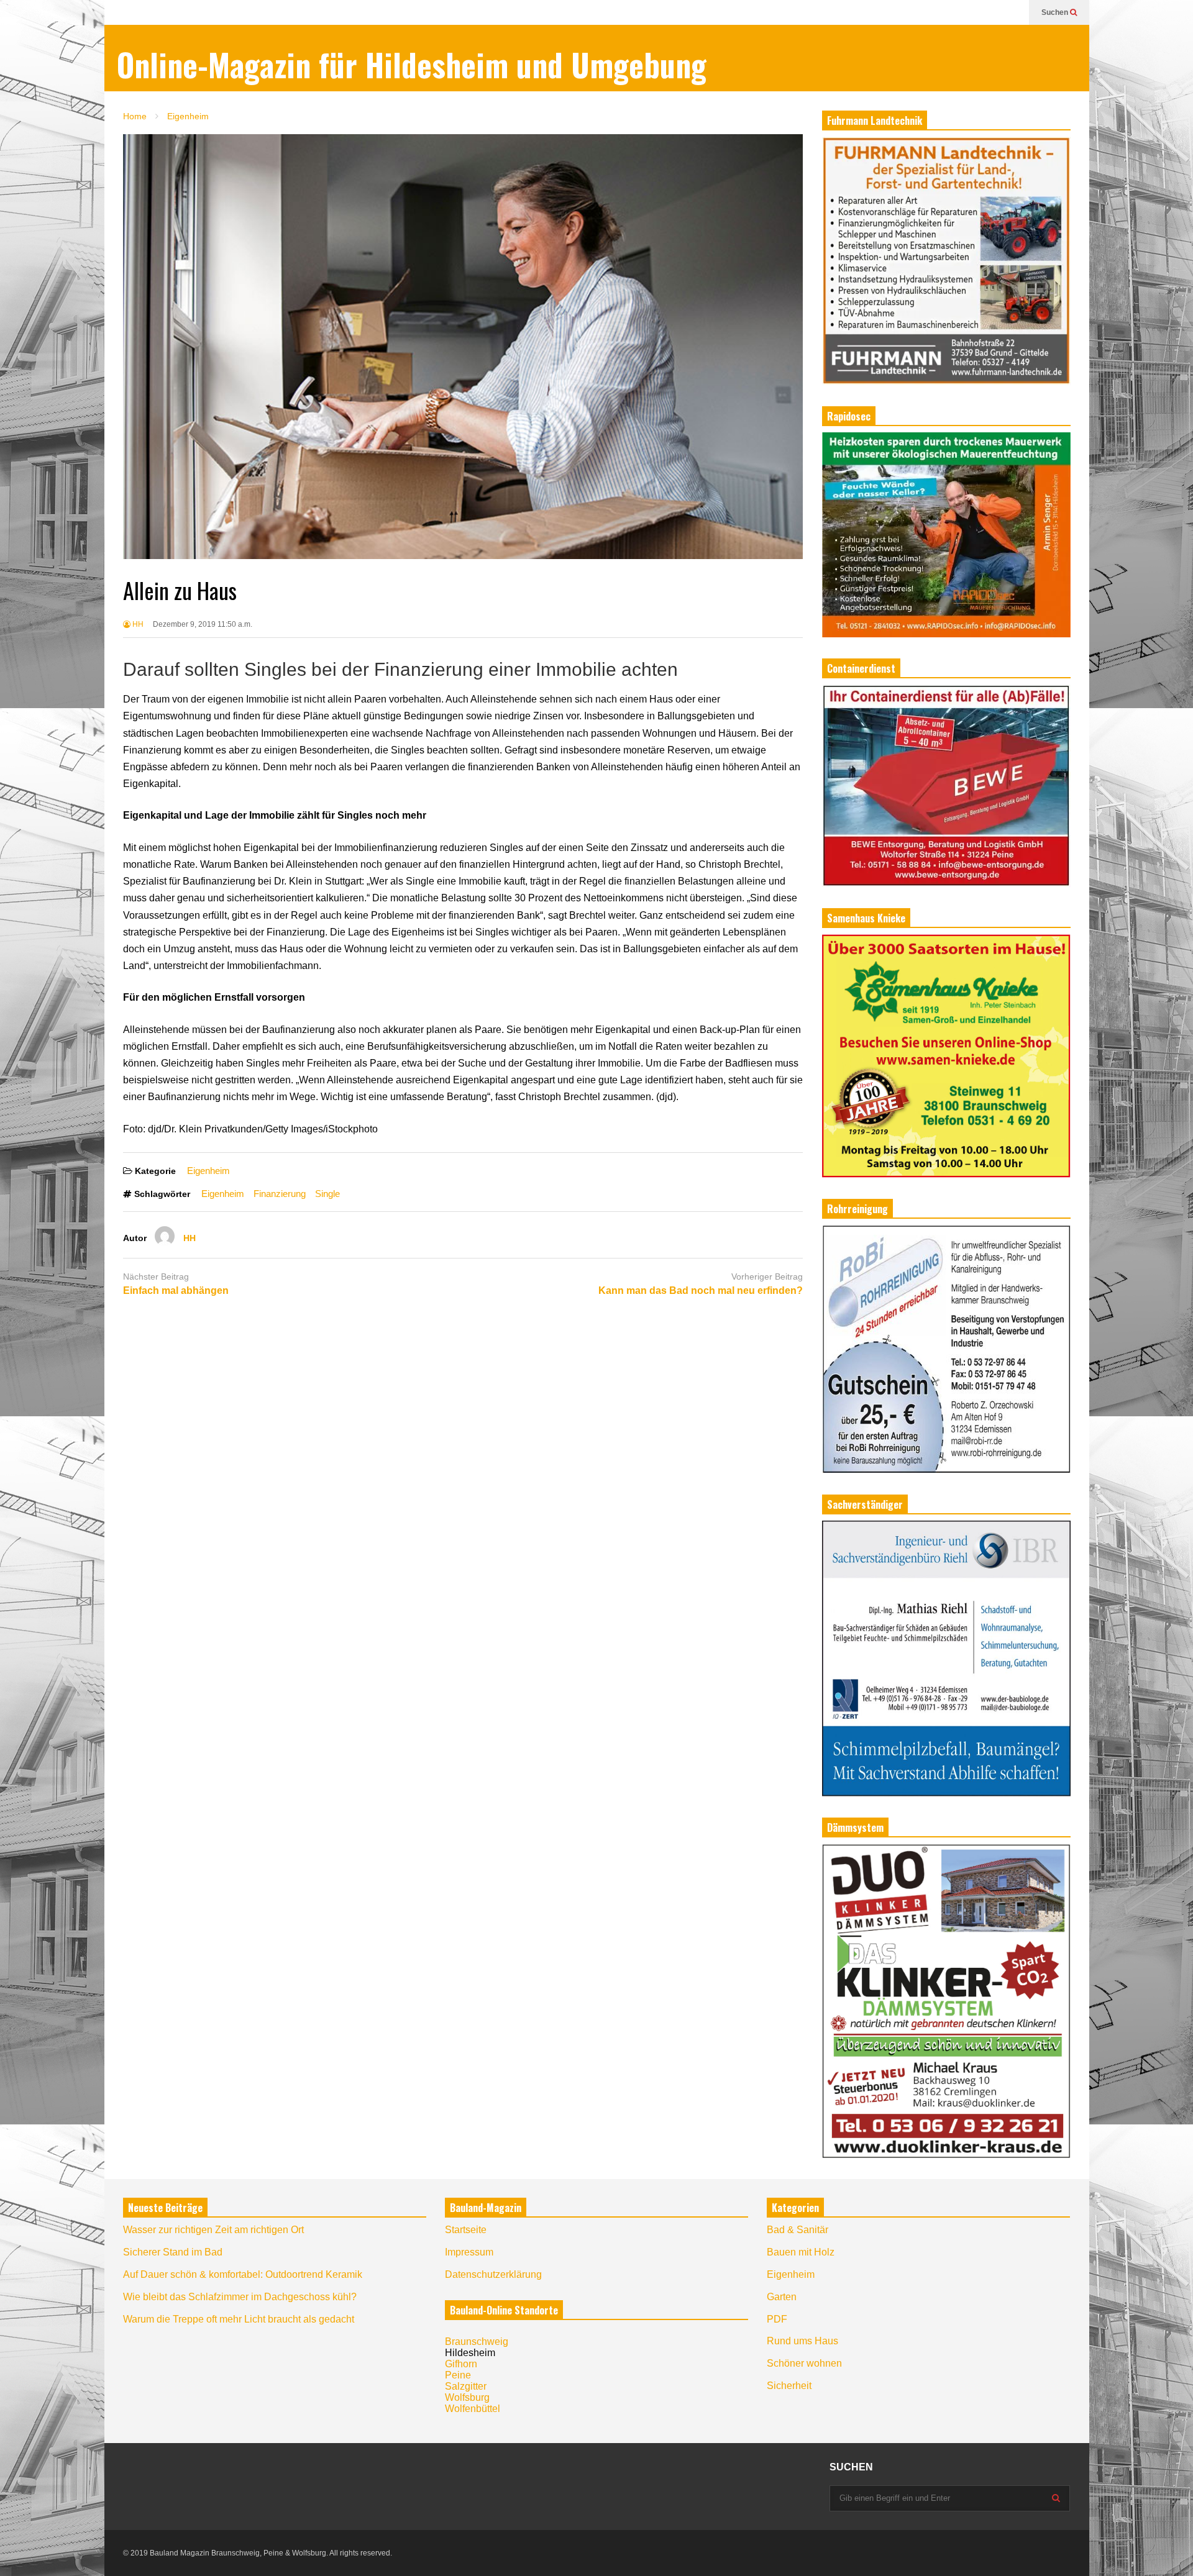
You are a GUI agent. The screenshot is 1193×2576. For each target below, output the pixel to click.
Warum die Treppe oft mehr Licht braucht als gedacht (239, 2319)
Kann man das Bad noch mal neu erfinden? (701, 1290)
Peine (458, 2375)
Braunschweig (477, 2342)
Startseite (466, 2230)
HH (137, 624)
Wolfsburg (467, 2397)
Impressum (469, 2252)
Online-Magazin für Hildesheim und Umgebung (412, 64)
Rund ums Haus (802, 2341)
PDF (777, 2319)
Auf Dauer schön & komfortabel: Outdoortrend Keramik (243, 2274)
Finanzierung (280, 1194)
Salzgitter (466, 2386)
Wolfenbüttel (473, 2409)
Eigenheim (208, 1171)
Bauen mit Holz (801, 2252)
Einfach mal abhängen (176, 1290)
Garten (782, 2297)
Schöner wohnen (804, 2363)
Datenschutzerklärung (493, 2274)
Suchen (1056, 12)
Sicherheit (789, 2386)
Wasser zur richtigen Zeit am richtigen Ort (213, 2230)
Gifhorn (461, 2364)
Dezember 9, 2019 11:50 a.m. (203, 624)
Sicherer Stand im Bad (173, 2252)
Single (327, 1194)
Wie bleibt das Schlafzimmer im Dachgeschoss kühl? (240, 2297)
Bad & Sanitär (798, 2230)
